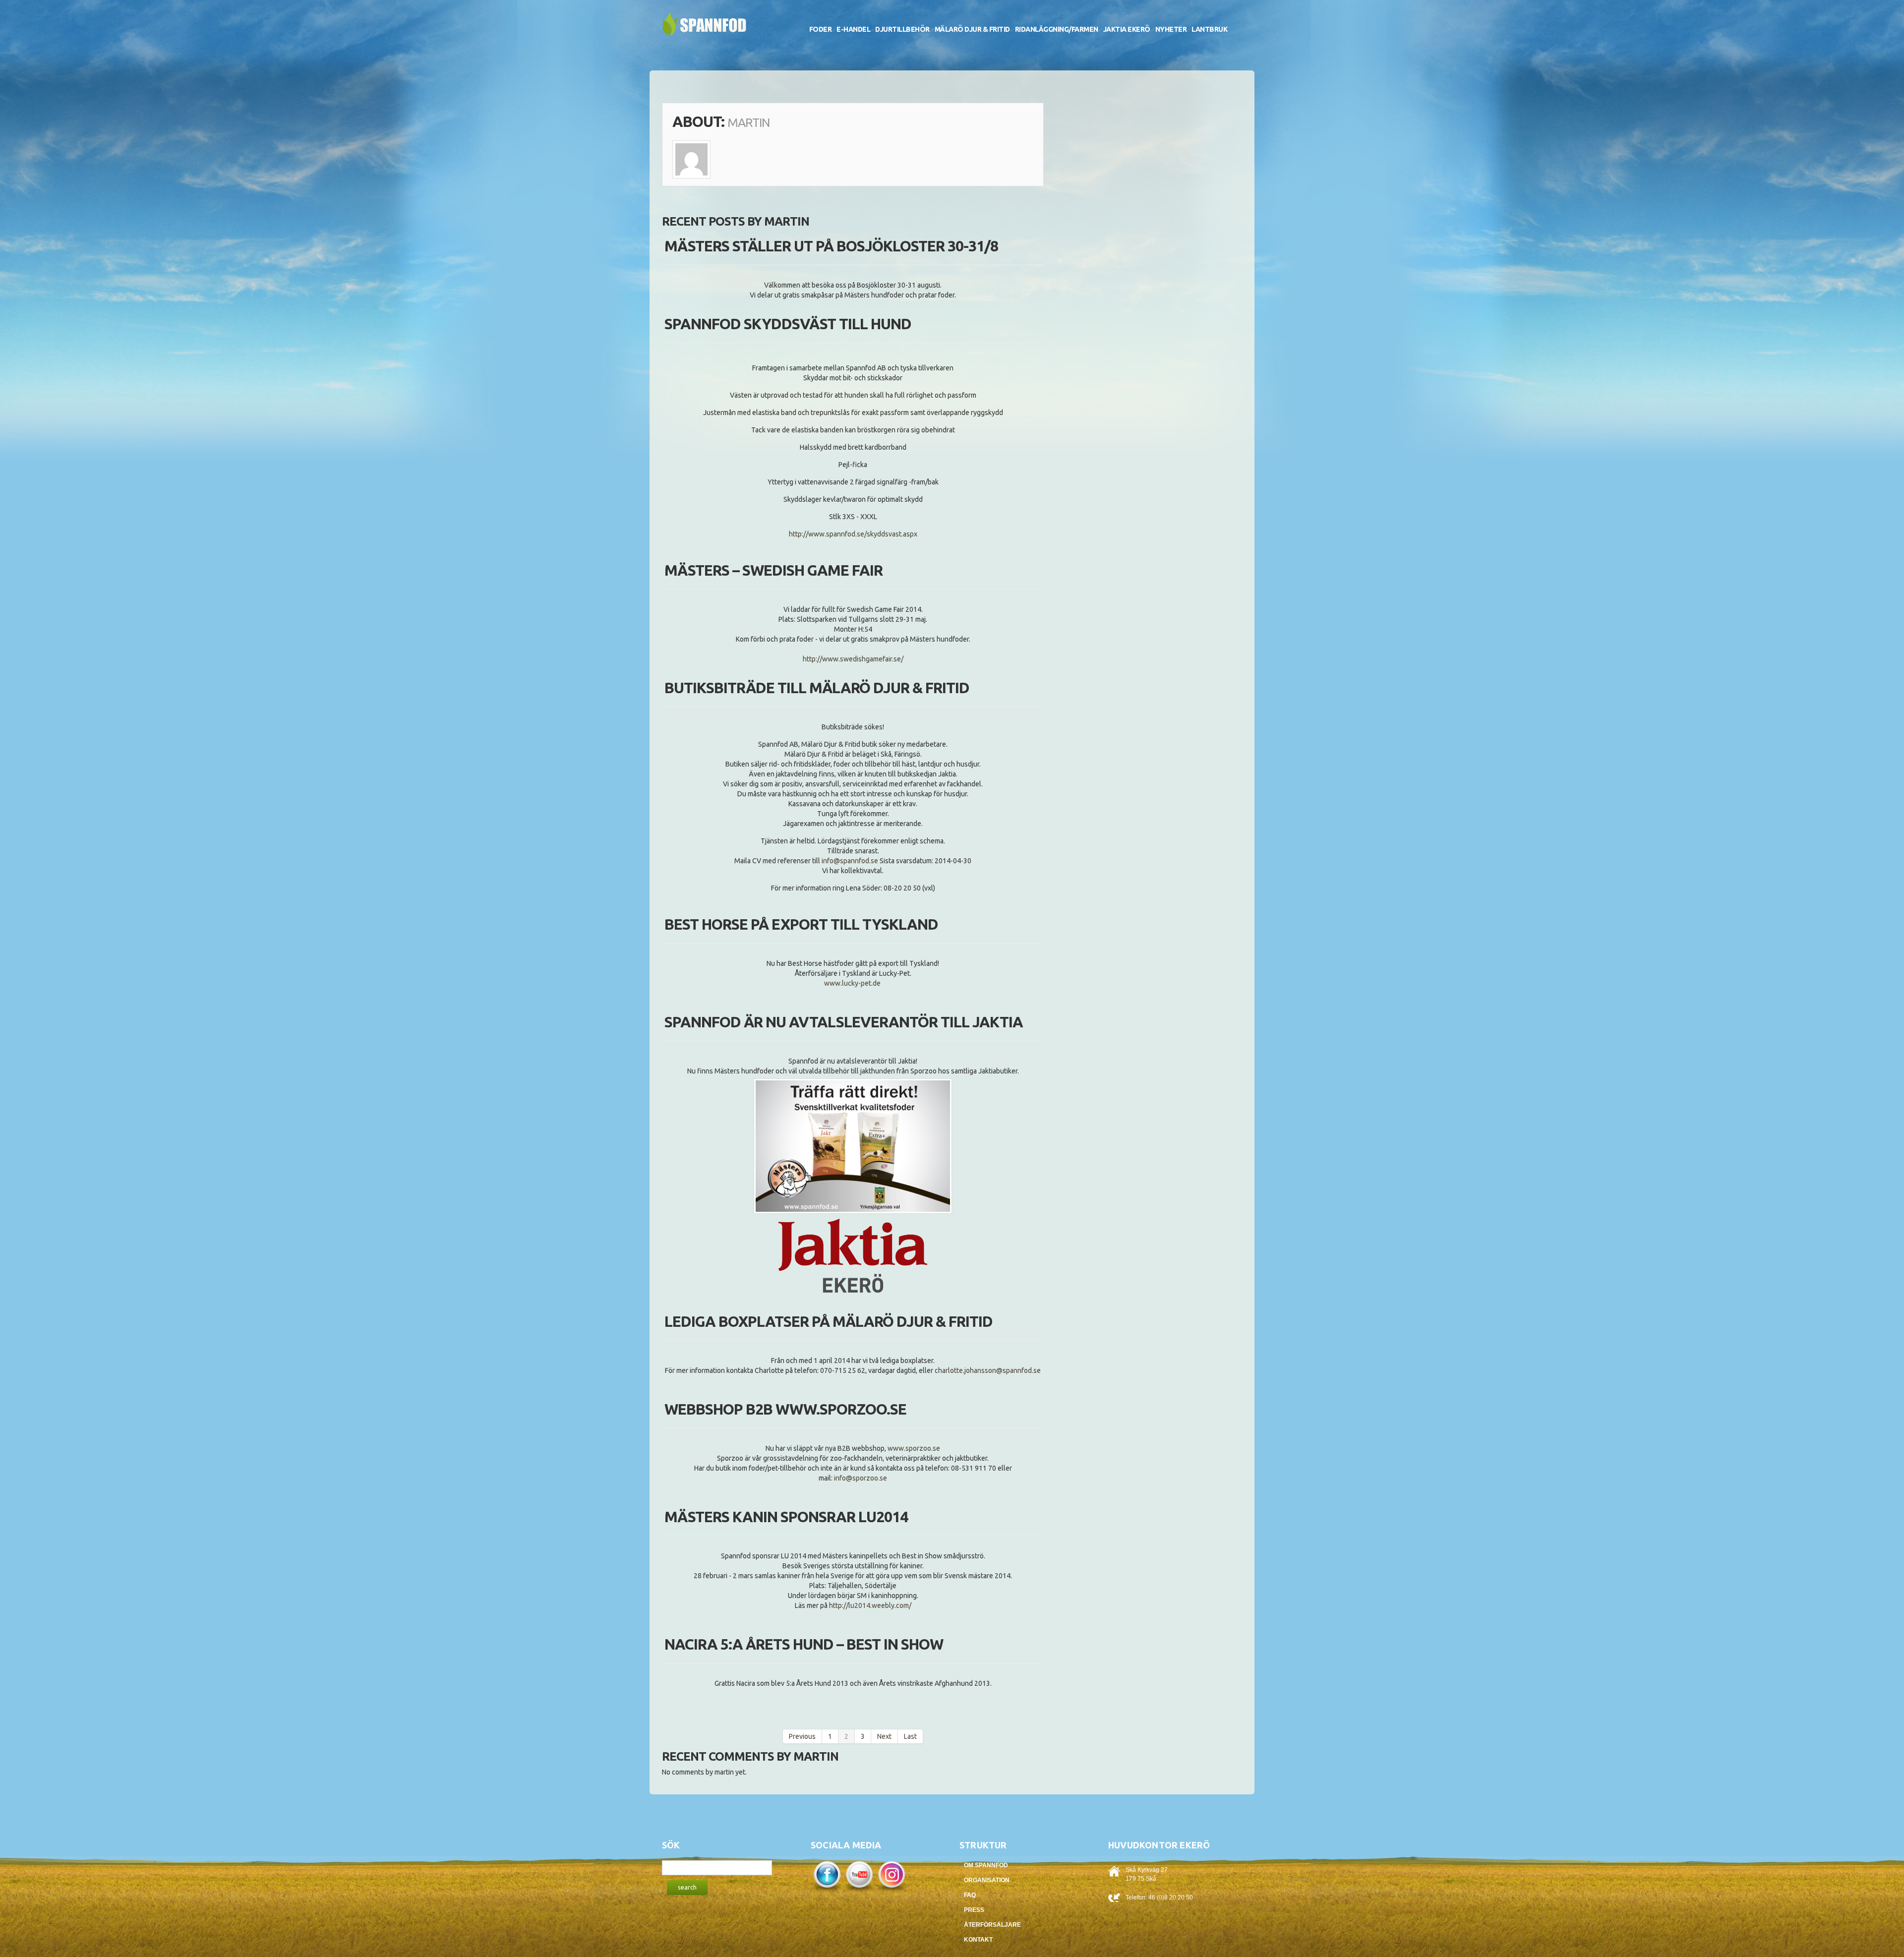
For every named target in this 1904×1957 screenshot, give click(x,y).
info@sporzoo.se (861, 1478)
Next (884, 1736)
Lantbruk (1209, 29)
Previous (802, 1736)
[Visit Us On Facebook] (827, 1875)
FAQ (970, 1895)
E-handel (853, 29)
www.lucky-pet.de (853, 983)
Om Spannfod (986, 1865)
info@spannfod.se (850, 861)
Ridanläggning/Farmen (1057, 29)
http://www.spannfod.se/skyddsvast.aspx (853, 534)
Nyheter (1171, 29)
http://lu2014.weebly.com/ (870, 1605)
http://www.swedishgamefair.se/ (853, 659)
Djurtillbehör (902, 29)
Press (974, 1910)
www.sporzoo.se (914, 1448)
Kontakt (978, 1940)
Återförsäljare (992, 1925)
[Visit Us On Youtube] (859, 1875)
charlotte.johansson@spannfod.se (988, 1370)
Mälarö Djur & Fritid (972, 29)
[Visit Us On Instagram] (891, 1875)
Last (910, 1736)
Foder (821, 29)
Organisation (987, 1880)
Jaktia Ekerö (1127, 29)
